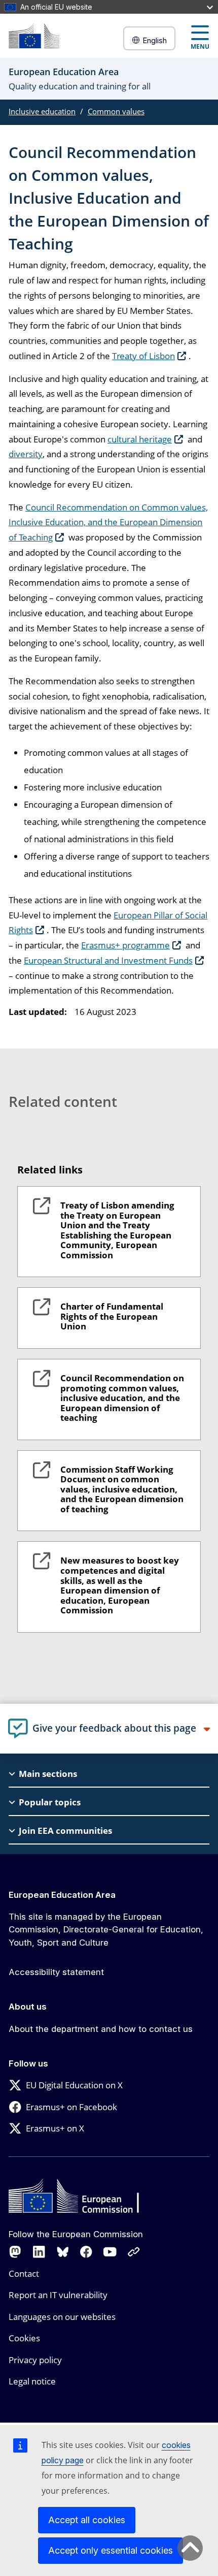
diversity (26, 454)
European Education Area (62, 1895)
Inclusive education (42, 111)
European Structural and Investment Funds (108, 960)
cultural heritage (140, 439)
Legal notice (32, 2381)
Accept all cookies (87, 2520)
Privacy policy (35, 2360)
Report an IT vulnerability (58, 2295)
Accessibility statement (56, 1972)
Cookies (24, 2338)
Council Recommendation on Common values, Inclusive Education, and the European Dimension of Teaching (108, 522)
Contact (24, 2273)
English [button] (155, 40)
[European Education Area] (34, 36)
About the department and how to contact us (101, 2029)
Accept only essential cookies (111, 2550)
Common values (116, 111)
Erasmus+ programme (125, 945)
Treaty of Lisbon (143, 356)
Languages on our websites (62, 2317)
